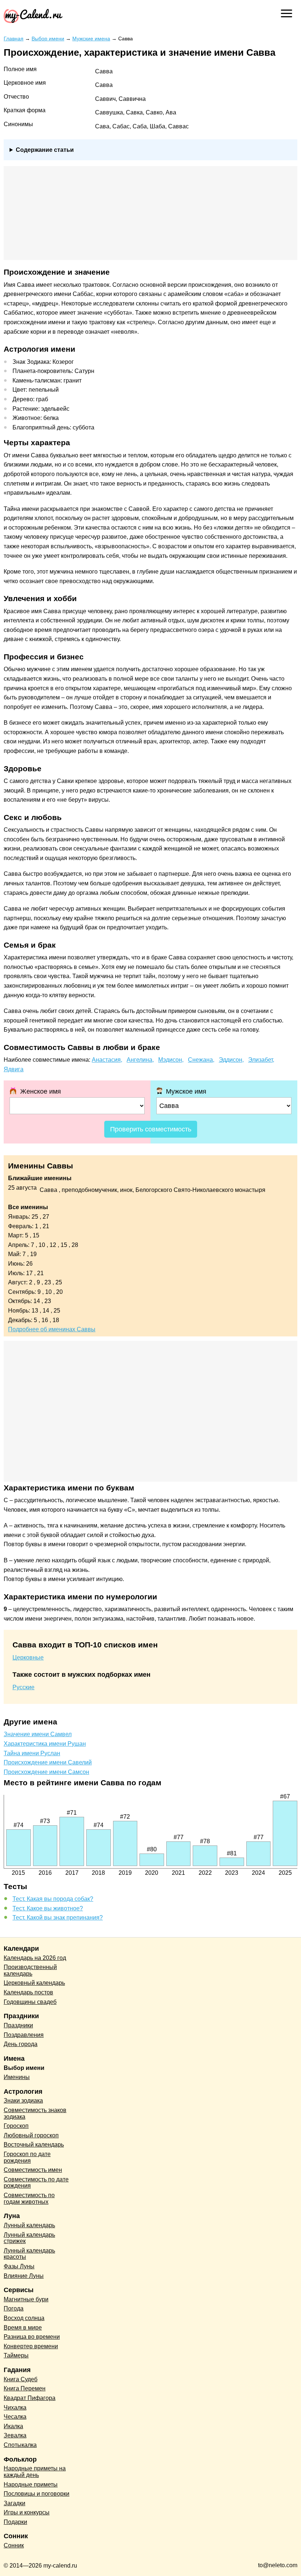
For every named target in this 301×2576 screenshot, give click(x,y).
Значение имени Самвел (38, 1734)
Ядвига (14, 1069)
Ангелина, (140, 1060)
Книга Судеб (21, 2379)
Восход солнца (24, 2318)
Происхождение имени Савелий (48, 1762)
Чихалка (15, 2407)
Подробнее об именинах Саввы (52, 1329)
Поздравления (24, 2035)
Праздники (18, 2025)
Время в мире (23, 2328)
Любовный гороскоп (31, 2135)
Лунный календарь (29, 2225)
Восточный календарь (34, 2145)
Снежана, (201, 1060)
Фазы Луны (19, 2266)
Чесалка (15, 2417)
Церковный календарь (34, 1983)
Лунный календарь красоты (29, 2254)
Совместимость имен (33, 2170)
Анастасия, (107, 1060)
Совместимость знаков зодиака (35, 2113)
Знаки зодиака (23, 2101)
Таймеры (16, 2355)
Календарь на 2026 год (35, 1958)
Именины (17, 2077)
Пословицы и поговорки (37, 2494)
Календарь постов (28, 1992)
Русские (23, 1687)
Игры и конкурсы (27, 2512)
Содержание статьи (45, 150)
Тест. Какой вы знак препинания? (58, 1918)
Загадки (14, 2503)
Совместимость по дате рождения (36, 2183)
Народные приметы (31, 2484)
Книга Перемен (25, 2388)
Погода (14, 2308)
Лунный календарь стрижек (29, 2238)
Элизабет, (261, 1060)
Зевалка (15, 2435)
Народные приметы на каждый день (35, 2472)
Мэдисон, (171, 1060)
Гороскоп (16, 2126)
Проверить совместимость (151, 1129)
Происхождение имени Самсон (46, 1772)
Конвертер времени (31, 2346)
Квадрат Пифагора (30, 2398)
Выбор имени (24, 2068)
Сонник (14, 2545)
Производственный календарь (30, 1970)
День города (21, 2044)
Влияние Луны (24, 2276)
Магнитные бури (26, 2299)
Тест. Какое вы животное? (48, 1908)
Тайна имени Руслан (32, 1753)
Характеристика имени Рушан (45, 1744)
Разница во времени (32, 2337)
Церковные (28, 1657)
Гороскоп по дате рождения (27, 2157)
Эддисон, (231, 1060)
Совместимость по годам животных (29, 2198)
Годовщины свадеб (30, 2002)
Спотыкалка (20, 2445)
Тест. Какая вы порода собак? (53, 1899)
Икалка (13, 2426)
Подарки (15, 2522)
